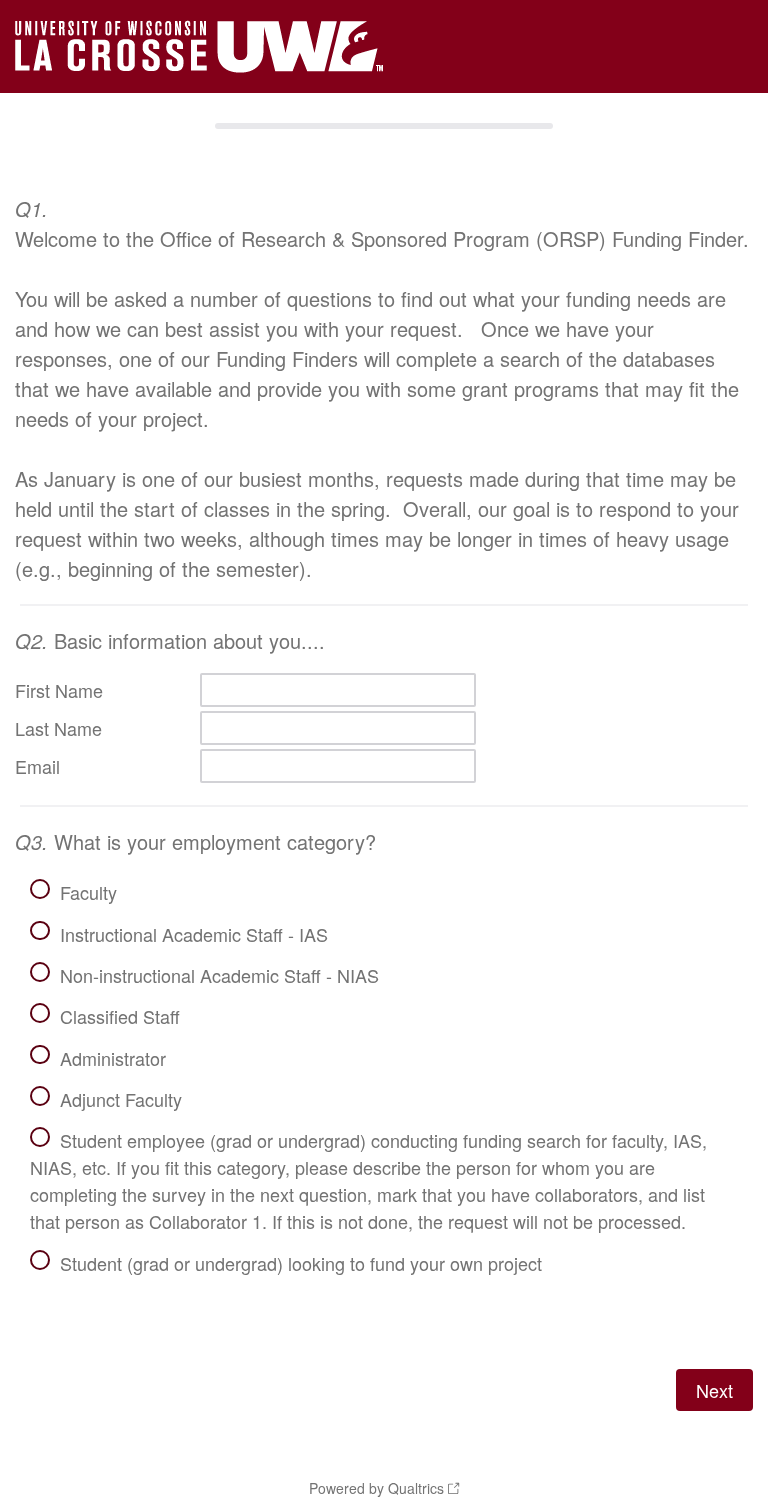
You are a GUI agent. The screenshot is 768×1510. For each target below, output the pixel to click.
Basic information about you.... (170, 640)
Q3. (31, 841)
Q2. (31, 640)
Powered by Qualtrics (376, 1488)
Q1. (31, 208)
